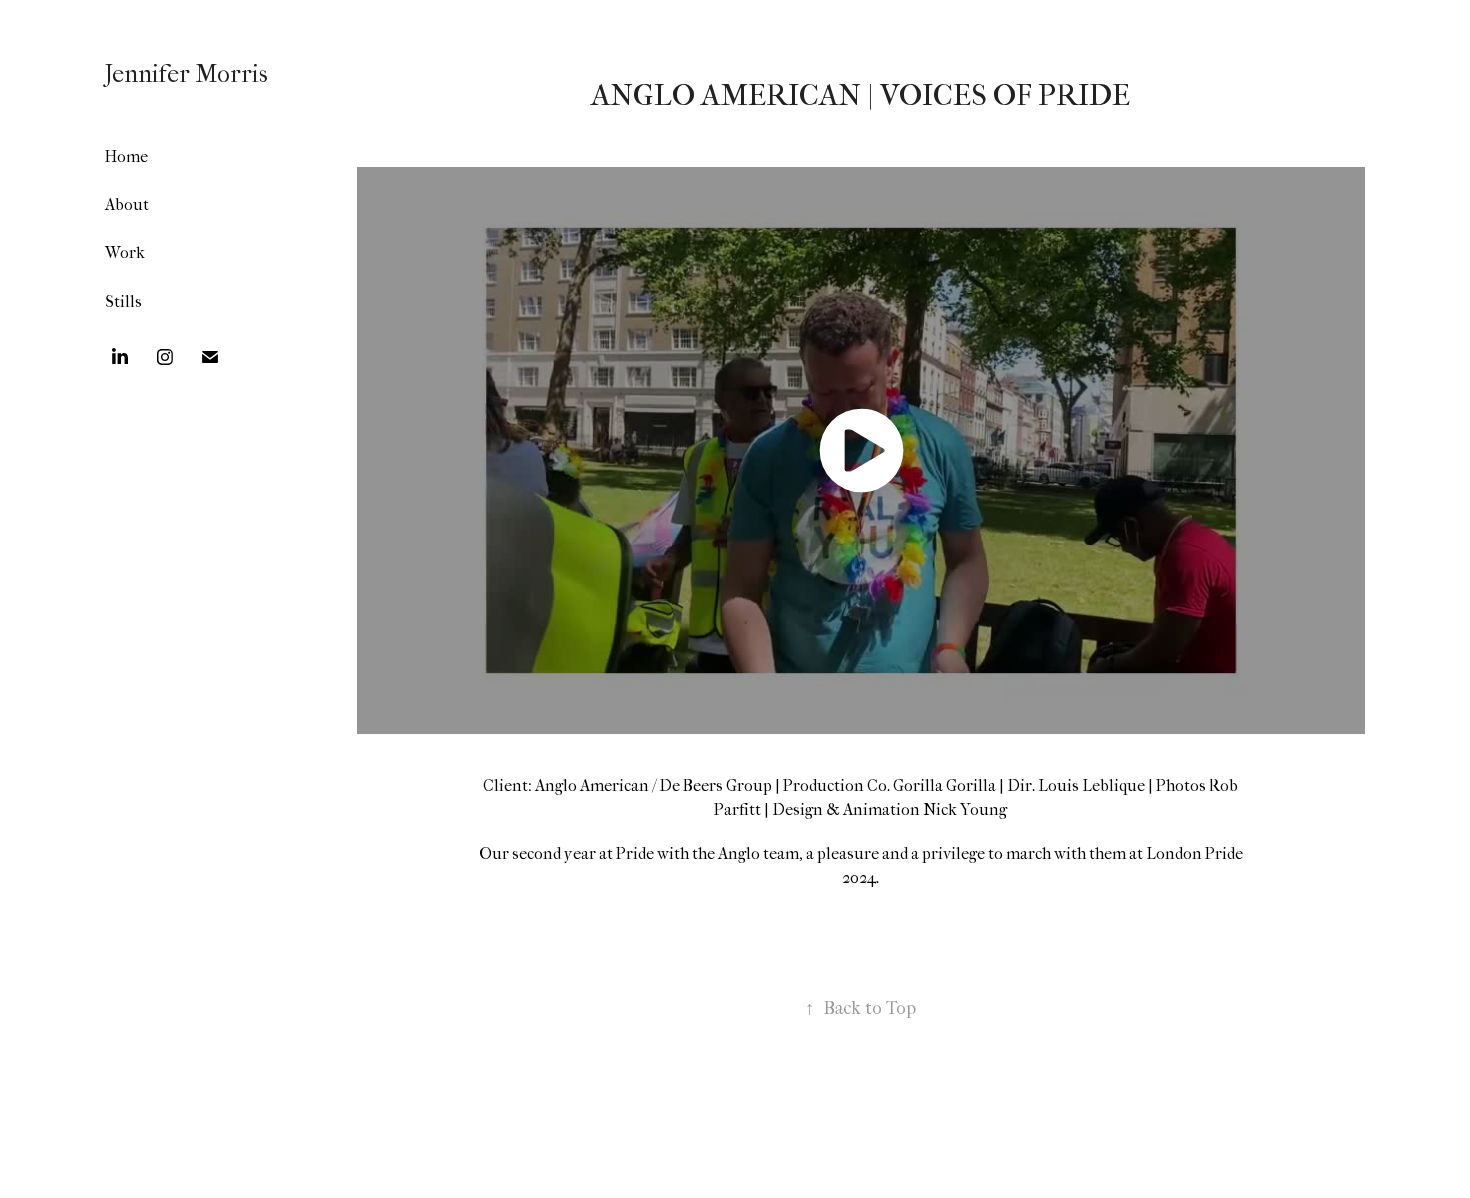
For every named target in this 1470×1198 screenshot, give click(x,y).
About (127, 204)
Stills (123, 301)
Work (125, 252)
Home (126, 156)
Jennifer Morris (186, 74)
